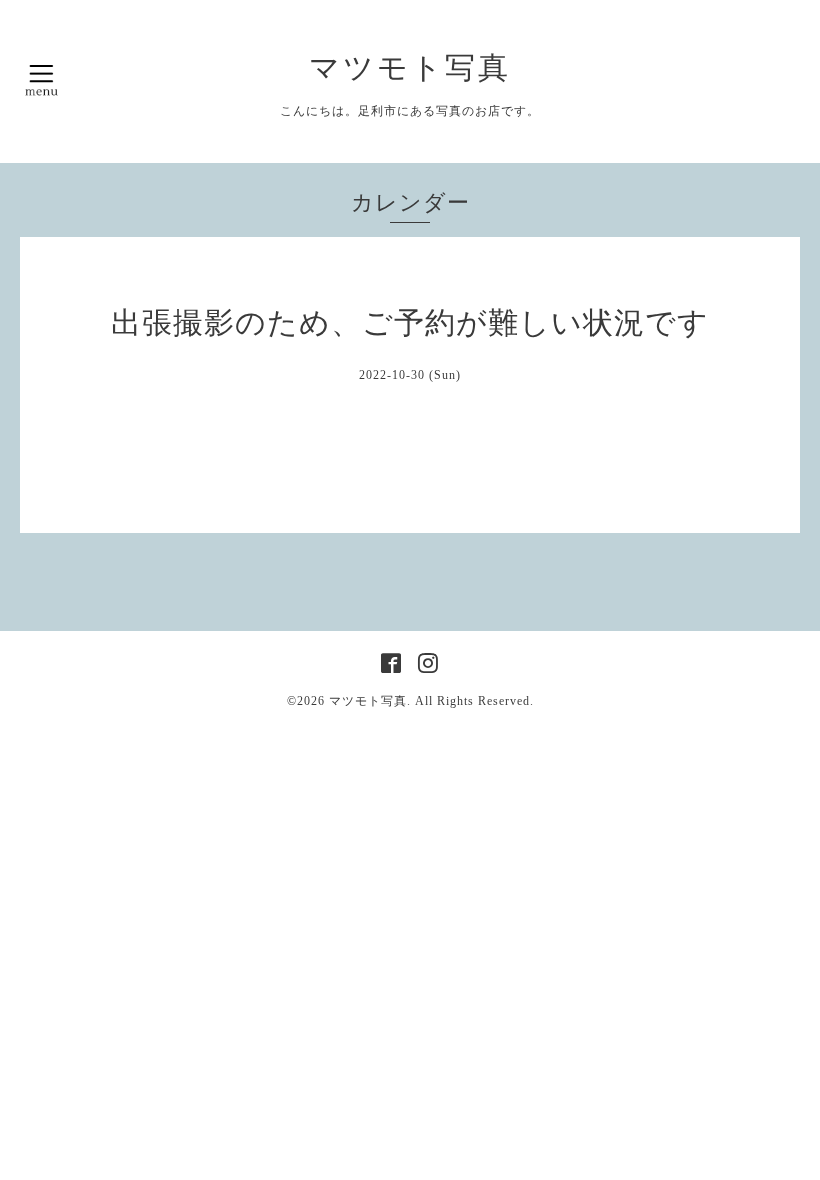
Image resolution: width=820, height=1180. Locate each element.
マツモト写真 (410, 67)
